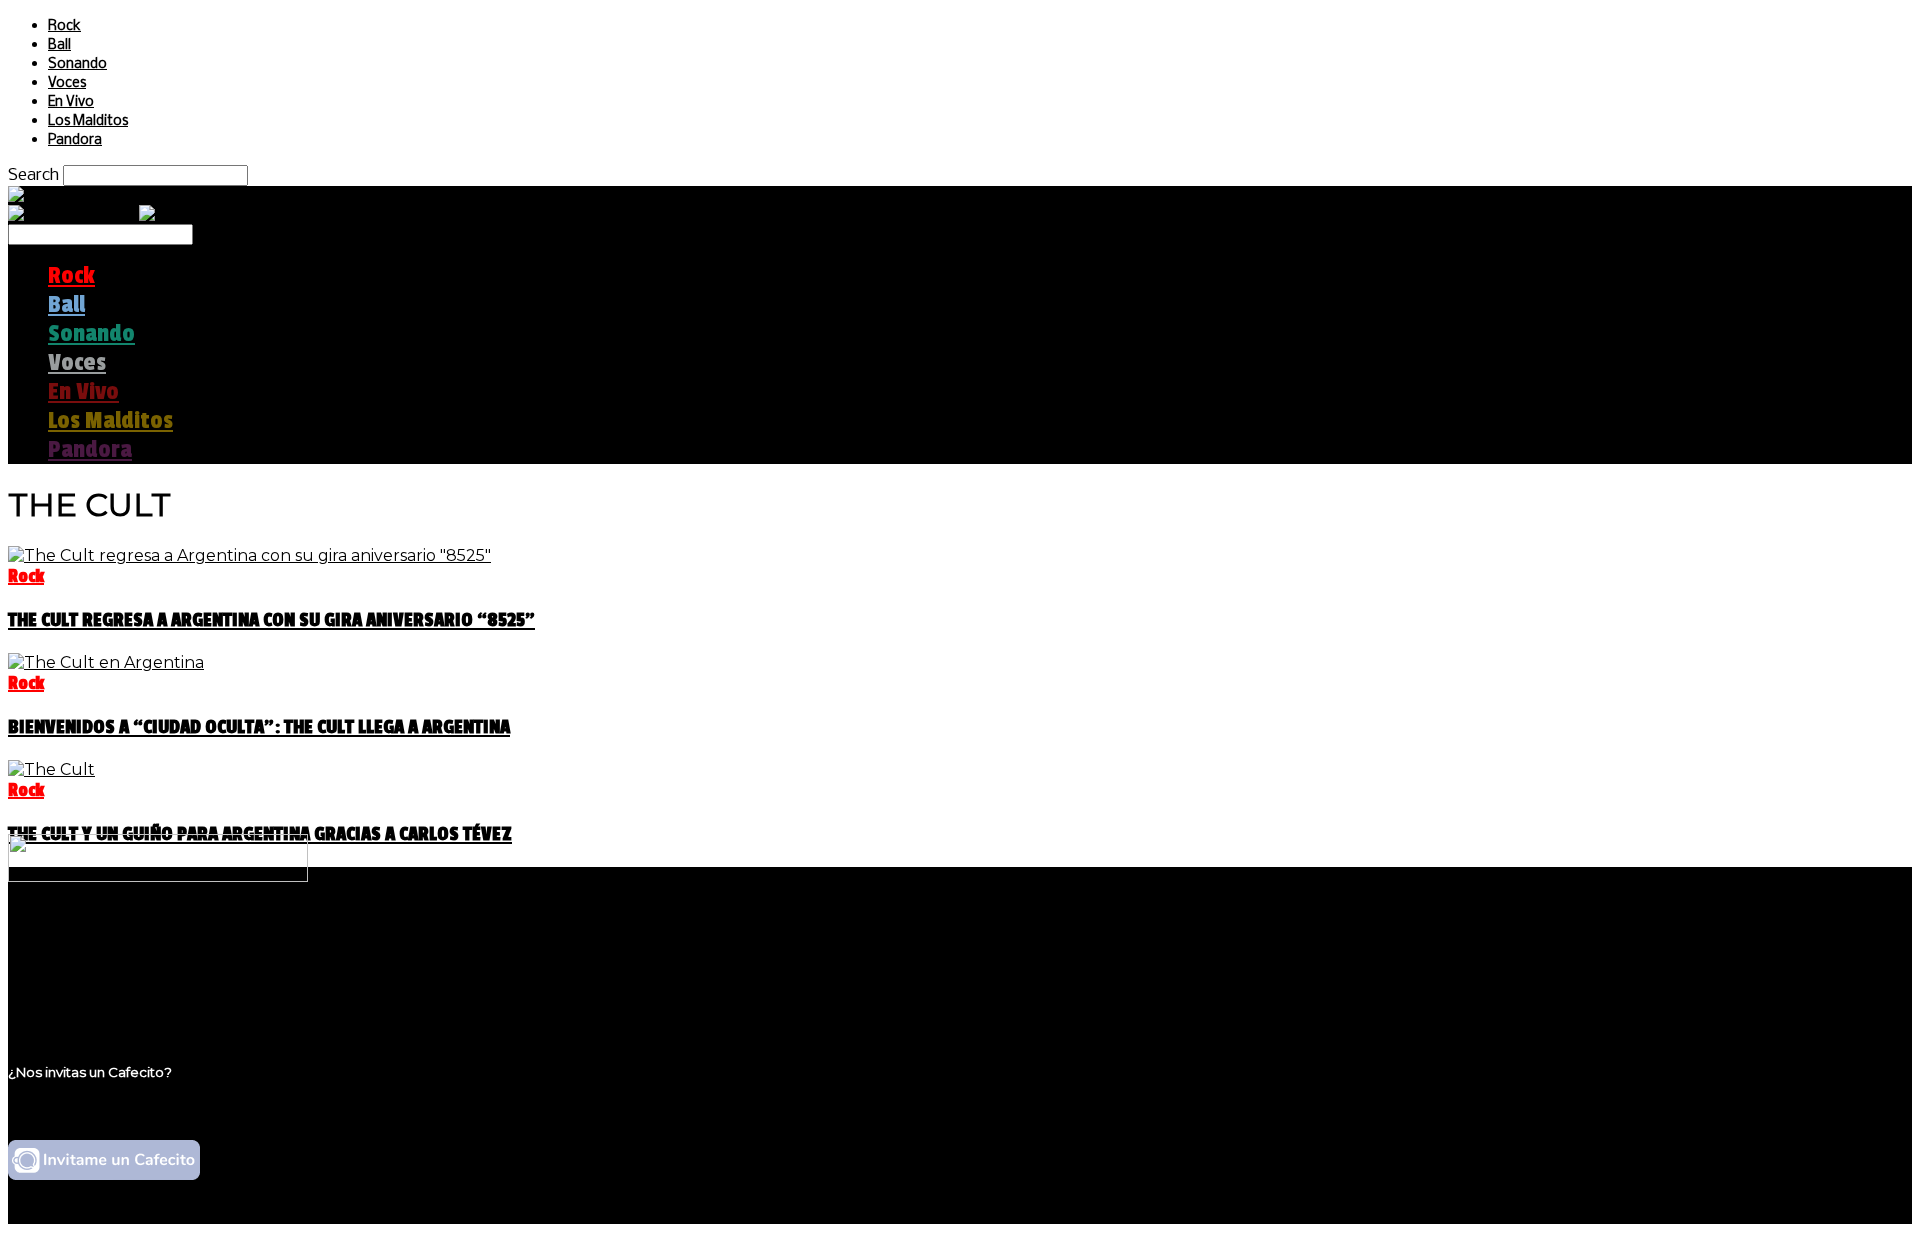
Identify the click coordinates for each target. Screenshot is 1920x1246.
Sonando (77, 64)
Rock (64, 26)
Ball (59, 45)
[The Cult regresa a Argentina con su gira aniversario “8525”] (249, 555)
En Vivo (71, 102)
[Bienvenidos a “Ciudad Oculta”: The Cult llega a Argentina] (106, 662)
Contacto (85, 997)
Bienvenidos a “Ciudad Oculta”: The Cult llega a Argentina (259, 727)
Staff (67, 978)
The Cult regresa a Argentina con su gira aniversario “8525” (271, 620)
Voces (67, 83)
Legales (78, 959)
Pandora (75, 140)
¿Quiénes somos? (117, 940)
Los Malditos (88, 121)
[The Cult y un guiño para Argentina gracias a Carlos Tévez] (51, 769)
